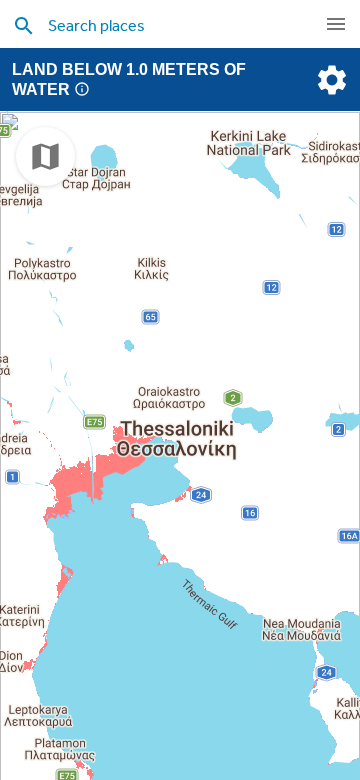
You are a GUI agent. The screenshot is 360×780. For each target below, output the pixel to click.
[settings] (330, 80)
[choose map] (45, 156)
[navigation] (336, 24)
